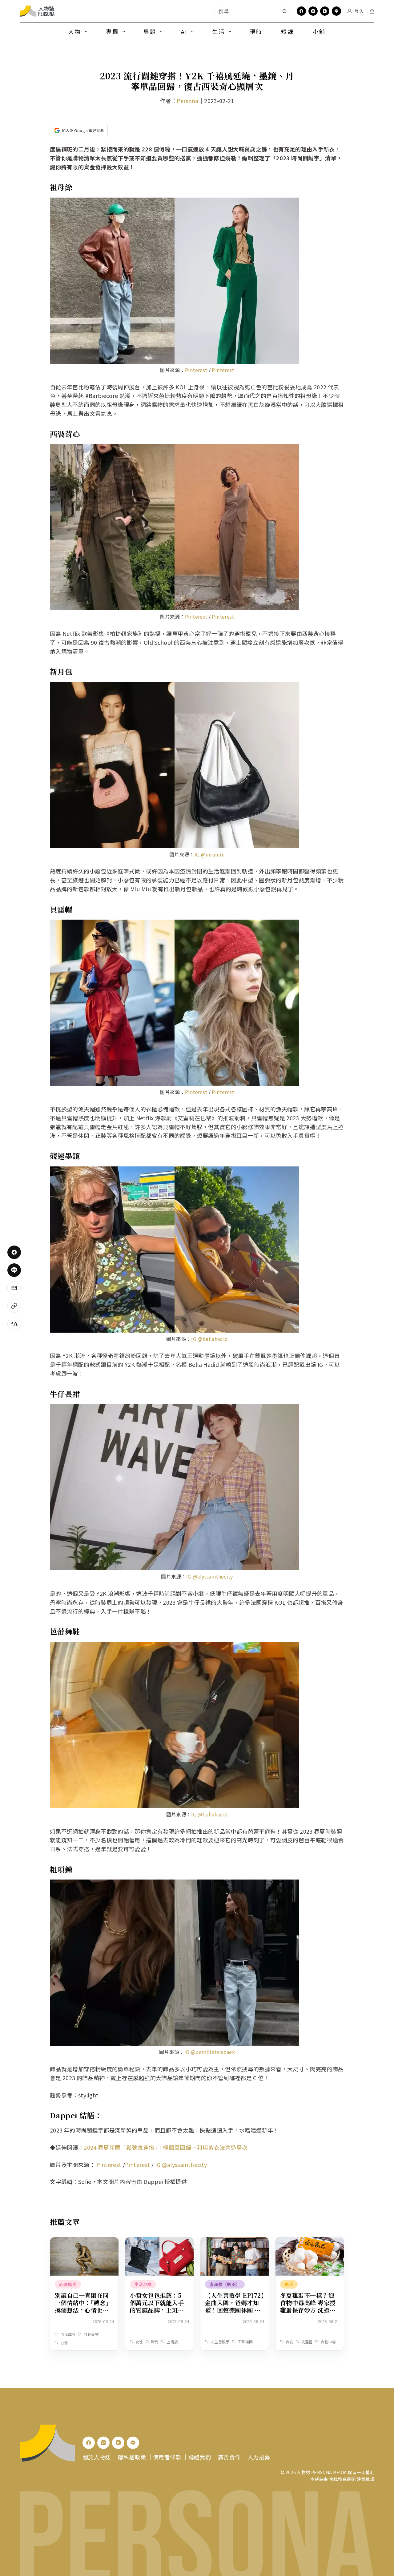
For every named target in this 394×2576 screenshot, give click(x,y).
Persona (188, 101)
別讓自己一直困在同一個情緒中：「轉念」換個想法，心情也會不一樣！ (83, 2306)
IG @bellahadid (209, 1339)
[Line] (336, 11)
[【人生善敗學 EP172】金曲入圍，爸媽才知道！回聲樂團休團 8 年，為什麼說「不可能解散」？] (235, 2241)
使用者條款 (167, 2457)
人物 (75, 31)
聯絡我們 (200, 2457)
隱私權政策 (132, 2457)
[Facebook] (301, 11)
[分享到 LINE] (14, 1270)
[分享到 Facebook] (14, 1252)
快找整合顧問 (342, 2479)
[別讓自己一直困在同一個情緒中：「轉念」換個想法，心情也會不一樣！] (84, 2241)
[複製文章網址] (14, 1306)
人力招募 (259, 2457)
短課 (287, 31)
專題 (150, 31)
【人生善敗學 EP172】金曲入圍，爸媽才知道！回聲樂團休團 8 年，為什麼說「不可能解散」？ (234, 2310)
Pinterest (196, 370)
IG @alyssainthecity (210, 1576)
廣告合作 (229, 2457)
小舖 (319, 31)
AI (184, 31)
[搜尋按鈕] (284, 11)
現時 (256, 31)
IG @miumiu (210, 854)
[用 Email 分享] (14, 1288)
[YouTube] (325, 11)
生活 (219, 31)
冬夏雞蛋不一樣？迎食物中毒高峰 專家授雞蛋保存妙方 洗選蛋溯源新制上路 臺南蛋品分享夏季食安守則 (308, 2310)
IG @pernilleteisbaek (210, 2052)
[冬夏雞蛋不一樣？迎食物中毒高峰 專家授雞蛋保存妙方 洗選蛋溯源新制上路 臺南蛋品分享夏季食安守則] (310, 2241)
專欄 (112, 31)
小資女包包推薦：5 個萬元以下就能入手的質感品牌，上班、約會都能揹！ (157, 2306)
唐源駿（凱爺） (225, 2284)
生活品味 (143, 2284)
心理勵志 (68, 2284)
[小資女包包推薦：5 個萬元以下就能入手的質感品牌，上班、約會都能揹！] (159, 2241)
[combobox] (246, 11)
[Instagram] (313, 11)
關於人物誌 (97, 2457)
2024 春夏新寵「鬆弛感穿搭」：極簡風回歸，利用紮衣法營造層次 (166, 2147)
